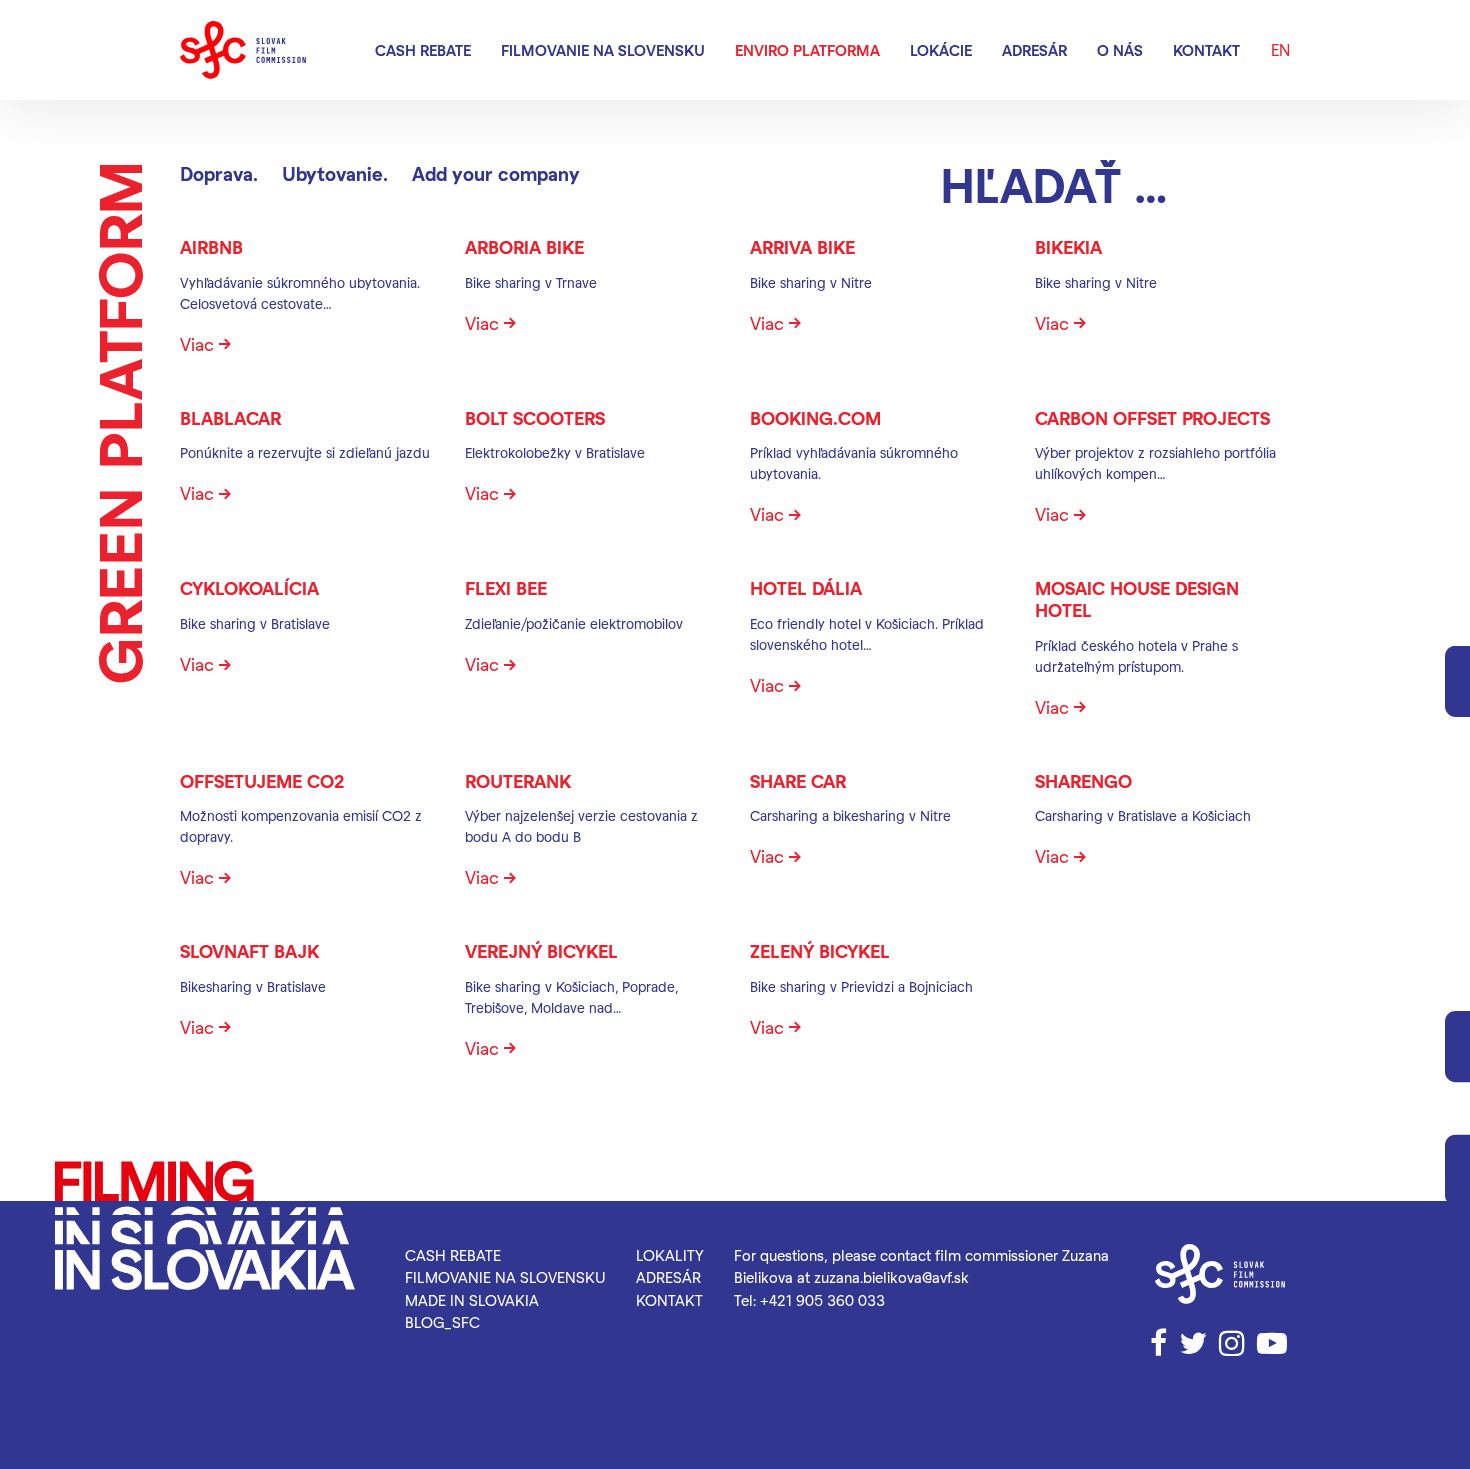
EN (1280, 49)
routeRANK (518, 780)
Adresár (1034, 50)
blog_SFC (442, 1322)
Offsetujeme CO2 (262, 780)
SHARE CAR (798, 780)
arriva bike (802, 246)
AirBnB (211, 246)
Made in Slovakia (472, 1300)
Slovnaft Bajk (249, 950)
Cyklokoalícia (249, 587)
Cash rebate (423, 50)
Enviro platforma (807, 50)
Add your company (496, 173)
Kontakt (1206, 50)
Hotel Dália (806, 587)
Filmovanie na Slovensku (603, 50)
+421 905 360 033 (822, 1300)
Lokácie (941, 50)
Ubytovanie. (335, 173)
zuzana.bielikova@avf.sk (891, 1277)
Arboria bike (524, 246)
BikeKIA (1068, 246)
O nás (1120, 50)
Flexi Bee (506, 587)
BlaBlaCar (230, 417)
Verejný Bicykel (541, 950)
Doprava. (219, 173)
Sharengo (1083, 780)
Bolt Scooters (535, 417)
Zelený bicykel (820, 950)
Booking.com (815, 417)
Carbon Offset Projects (1152, 417)
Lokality (670, 1255)
